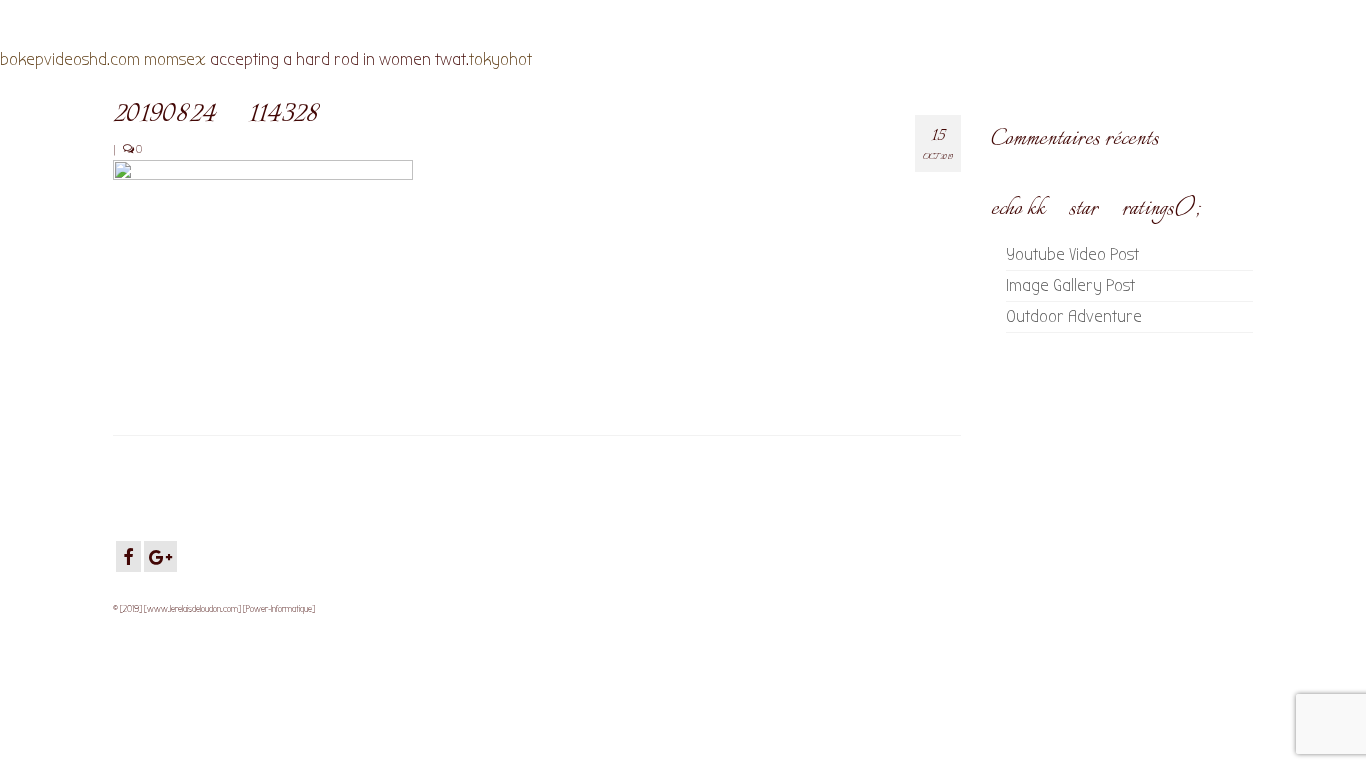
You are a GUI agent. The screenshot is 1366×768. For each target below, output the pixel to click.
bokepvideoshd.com (70, 59)
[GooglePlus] (160, 556)
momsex (175, 59)
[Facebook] (128, 556)
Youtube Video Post (1072, 254)
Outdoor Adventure (1074, 316)
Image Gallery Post (1070, 285)
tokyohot (500, 59)
